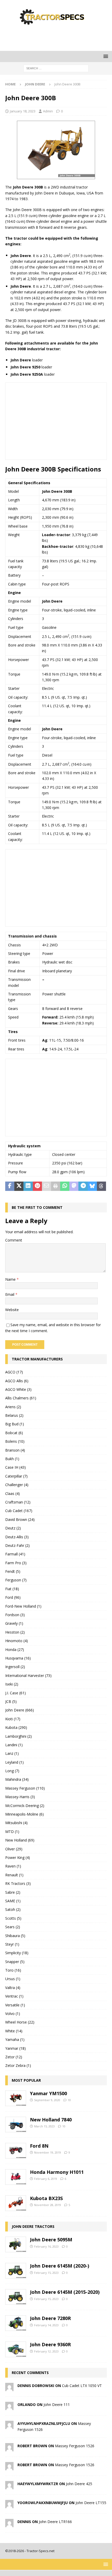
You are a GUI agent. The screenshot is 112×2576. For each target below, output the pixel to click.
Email (10, 1294)
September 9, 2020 (47, 2100)
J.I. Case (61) (15, 1693)
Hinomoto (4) (17, 1641)
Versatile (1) (15, 2005)
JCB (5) (11, 1701)
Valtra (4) (13, 1988)
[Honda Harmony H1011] (16, 2177)
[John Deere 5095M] (16, 2244)
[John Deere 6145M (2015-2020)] (16, 2297)
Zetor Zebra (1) (18, 2065)
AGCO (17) (14, 1372)
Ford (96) (13, 1597)
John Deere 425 (79, 2484)
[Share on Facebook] (10, 1186)
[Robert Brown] (9, 2448)
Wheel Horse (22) (20, 2022)
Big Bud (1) (15, 1424)
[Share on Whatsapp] (65, 1186)
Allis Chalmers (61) (21, 1398)
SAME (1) (13, 1901)
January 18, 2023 (23, 111)
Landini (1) (14, 1745)
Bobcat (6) (14, 1433)
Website (12, 1310)
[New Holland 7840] (16, 2125)
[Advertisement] (59, 38)
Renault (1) (14, 1875)
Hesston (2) (15, 1632)
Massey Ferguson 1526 (75, 2446)
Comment (14, 1240)
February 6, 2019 (46, 2179)
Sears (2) (13, 1927)
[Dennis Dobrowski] (9, 2388)
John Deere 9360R (50, 2344)
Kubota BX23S (46, 2198)
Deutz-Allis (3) (17, 1537)
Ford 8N (39, 2146)
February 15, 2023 (46, 2273)
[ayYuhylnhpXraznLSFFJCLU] (9, 2426)
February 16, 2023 (46, 2246)
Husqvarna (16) (18, 1658)
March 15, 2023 (44, 2126)
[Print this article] (56, 1186)
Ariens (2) (13, 1407)
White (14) (14, 2031)
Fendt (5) (13, 1571)
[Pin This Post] (37, 1186)
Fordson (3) (15, 1615)
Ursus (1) (13, 1979)
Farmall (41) (15, 1554)
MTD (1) (12, 1832)
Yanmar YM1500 (48, 2093)
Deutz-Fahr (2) (17, 1545)
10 (69, 2100)
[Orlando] (9, 2407)
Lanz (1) (12, 1753)
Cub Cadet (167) (19, 1511)
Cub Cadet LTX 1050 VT (82, 2386)
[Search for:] (56, 68)
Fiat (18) (12, 1589)
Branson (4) (15, 1450)
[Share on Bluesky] (92, 1186)
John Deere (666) (20, 1710)
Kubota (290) (16, 1727)
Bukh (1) (12, 1459)
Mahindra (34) (17, 1779)
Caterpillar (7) (16, 1476)
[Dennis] (9, 2524)
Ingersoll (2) (15, 1667)
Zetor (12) (14, 2057)
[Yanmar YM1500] (16, 2098)
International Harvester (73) (28, 1675)
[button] (105, 56)
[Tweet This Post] (19, 1186)
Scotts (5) (13, 1918)
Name (11, 1279)
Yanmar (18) (15, 2048)
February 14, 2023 (46, 2325)
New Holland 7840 (51, 2120)
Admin (48, 111)
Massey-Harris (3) (20, 1797)
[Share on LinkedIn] (28, 1186)
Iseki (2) (12, 1684)
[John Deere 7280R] (16, 2323)
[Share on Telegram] (83, 1186)
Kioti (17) (13, 1719)
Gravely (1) (14, 1623)
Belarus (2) (14, 1415)
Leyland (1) (14, 1762)
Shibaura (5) (15, 1936)
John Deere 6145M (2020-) (60, 2266)
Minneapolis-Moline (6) (24, 1814)
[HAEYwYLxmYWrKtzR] (9, 2486)
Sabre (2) (13, 1892)
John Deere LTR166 (55, 2522)
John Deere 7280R (50, 2318)
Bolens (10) (15, 1441)
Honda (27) (15, 1650)
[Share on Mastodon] (74, 1186)
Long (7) (12, 1771)
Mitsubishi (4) (16, 1823)
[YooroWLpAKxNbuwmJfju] (9, 2505)
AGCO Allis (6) (17, 1381)
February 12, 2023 (46, 2351)
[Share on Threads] (101, 1186)
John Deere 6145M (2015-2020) (65, 2292)
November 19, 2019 (48, 2152)
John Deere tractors (33, 2226)
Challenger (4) (17, 1485)
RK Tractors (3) (18, 1883)
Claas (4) (13, 1493)
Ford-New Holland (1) (23, 1606)
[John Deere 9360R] (16, 2349)
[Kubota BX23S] (16, 2203)
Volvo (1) (13, 2014)
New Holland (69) (20, 1840)
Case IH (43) (15, 1467)
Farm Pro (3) (16, 1563)
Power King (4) (18, 1857)
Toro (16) (13, 1970)
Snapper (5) (15, 1962)
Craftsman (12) (18, 1502)
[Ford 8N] (16, 2151)
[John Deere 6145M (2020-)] (16, 2271)
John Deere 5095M (51, 2240)
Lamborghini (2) (18, 1736)
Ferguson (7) (16, 1580)
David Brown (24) (20, 1519)
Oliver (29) (14, 1849)
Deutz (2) (13, 1528)
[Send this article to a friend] (46, 1186)
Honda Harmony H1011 (57, 2172)
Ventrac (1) (14, 1996)
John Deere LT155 (91, 2503)
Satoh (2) (13, 1909)
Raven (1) (13, 1866)
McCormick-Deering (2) (25, 1806)
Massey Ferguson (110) (25, 1788)
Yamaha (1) (15, 2039)
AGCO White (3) (18, 1389)
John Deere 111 (57, 2405)
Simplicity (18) (17, 1953)
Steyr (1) (12, 1944)
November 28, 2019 (48, 2205)
